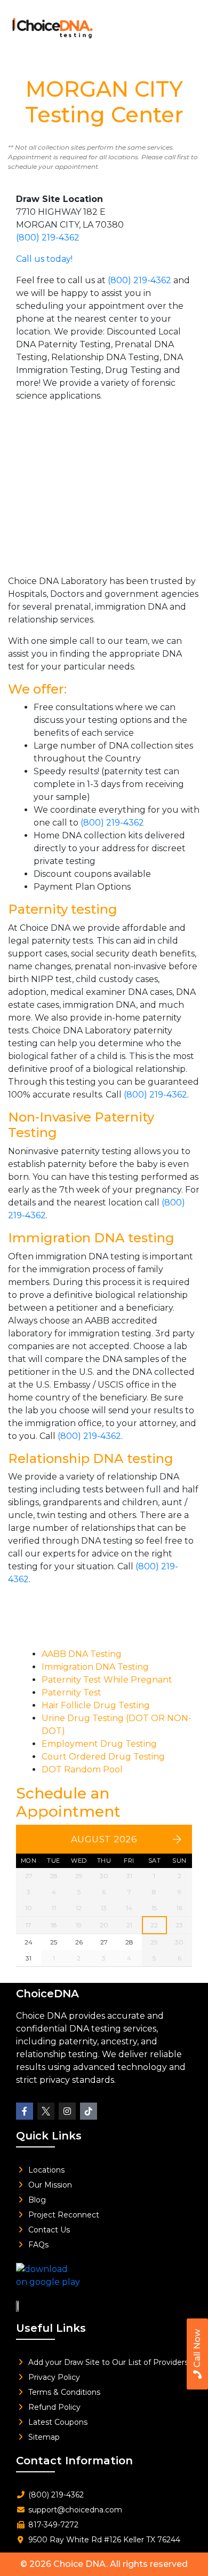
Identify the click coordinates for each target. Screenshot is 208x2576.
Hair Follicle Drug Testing (96, 1705)
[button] (185, 25)
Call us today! (44, 259)
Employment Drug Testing (99, 1744)
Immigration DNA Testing (95, 1667)
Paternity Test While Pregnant (107, 1680)
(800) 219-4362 (48, 238)
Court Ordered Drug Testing (103, 1757)
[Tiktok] (89, 2111)
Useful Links (51, 2328)
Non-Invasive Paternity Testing (81, 1125)
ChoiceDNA (47, 1994)
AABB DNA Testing (82, 1654)
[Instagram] (67, 2111)
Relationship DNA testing (91, 1458)
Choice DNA (80, 2564)
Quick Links (49, 2136)
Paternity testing (63, 909)
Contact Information (74, 2461)
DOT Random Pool (82, 1769)
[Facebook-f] (25, 2111)
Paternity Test (71, 1692)
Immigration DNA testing (91, 1238)
